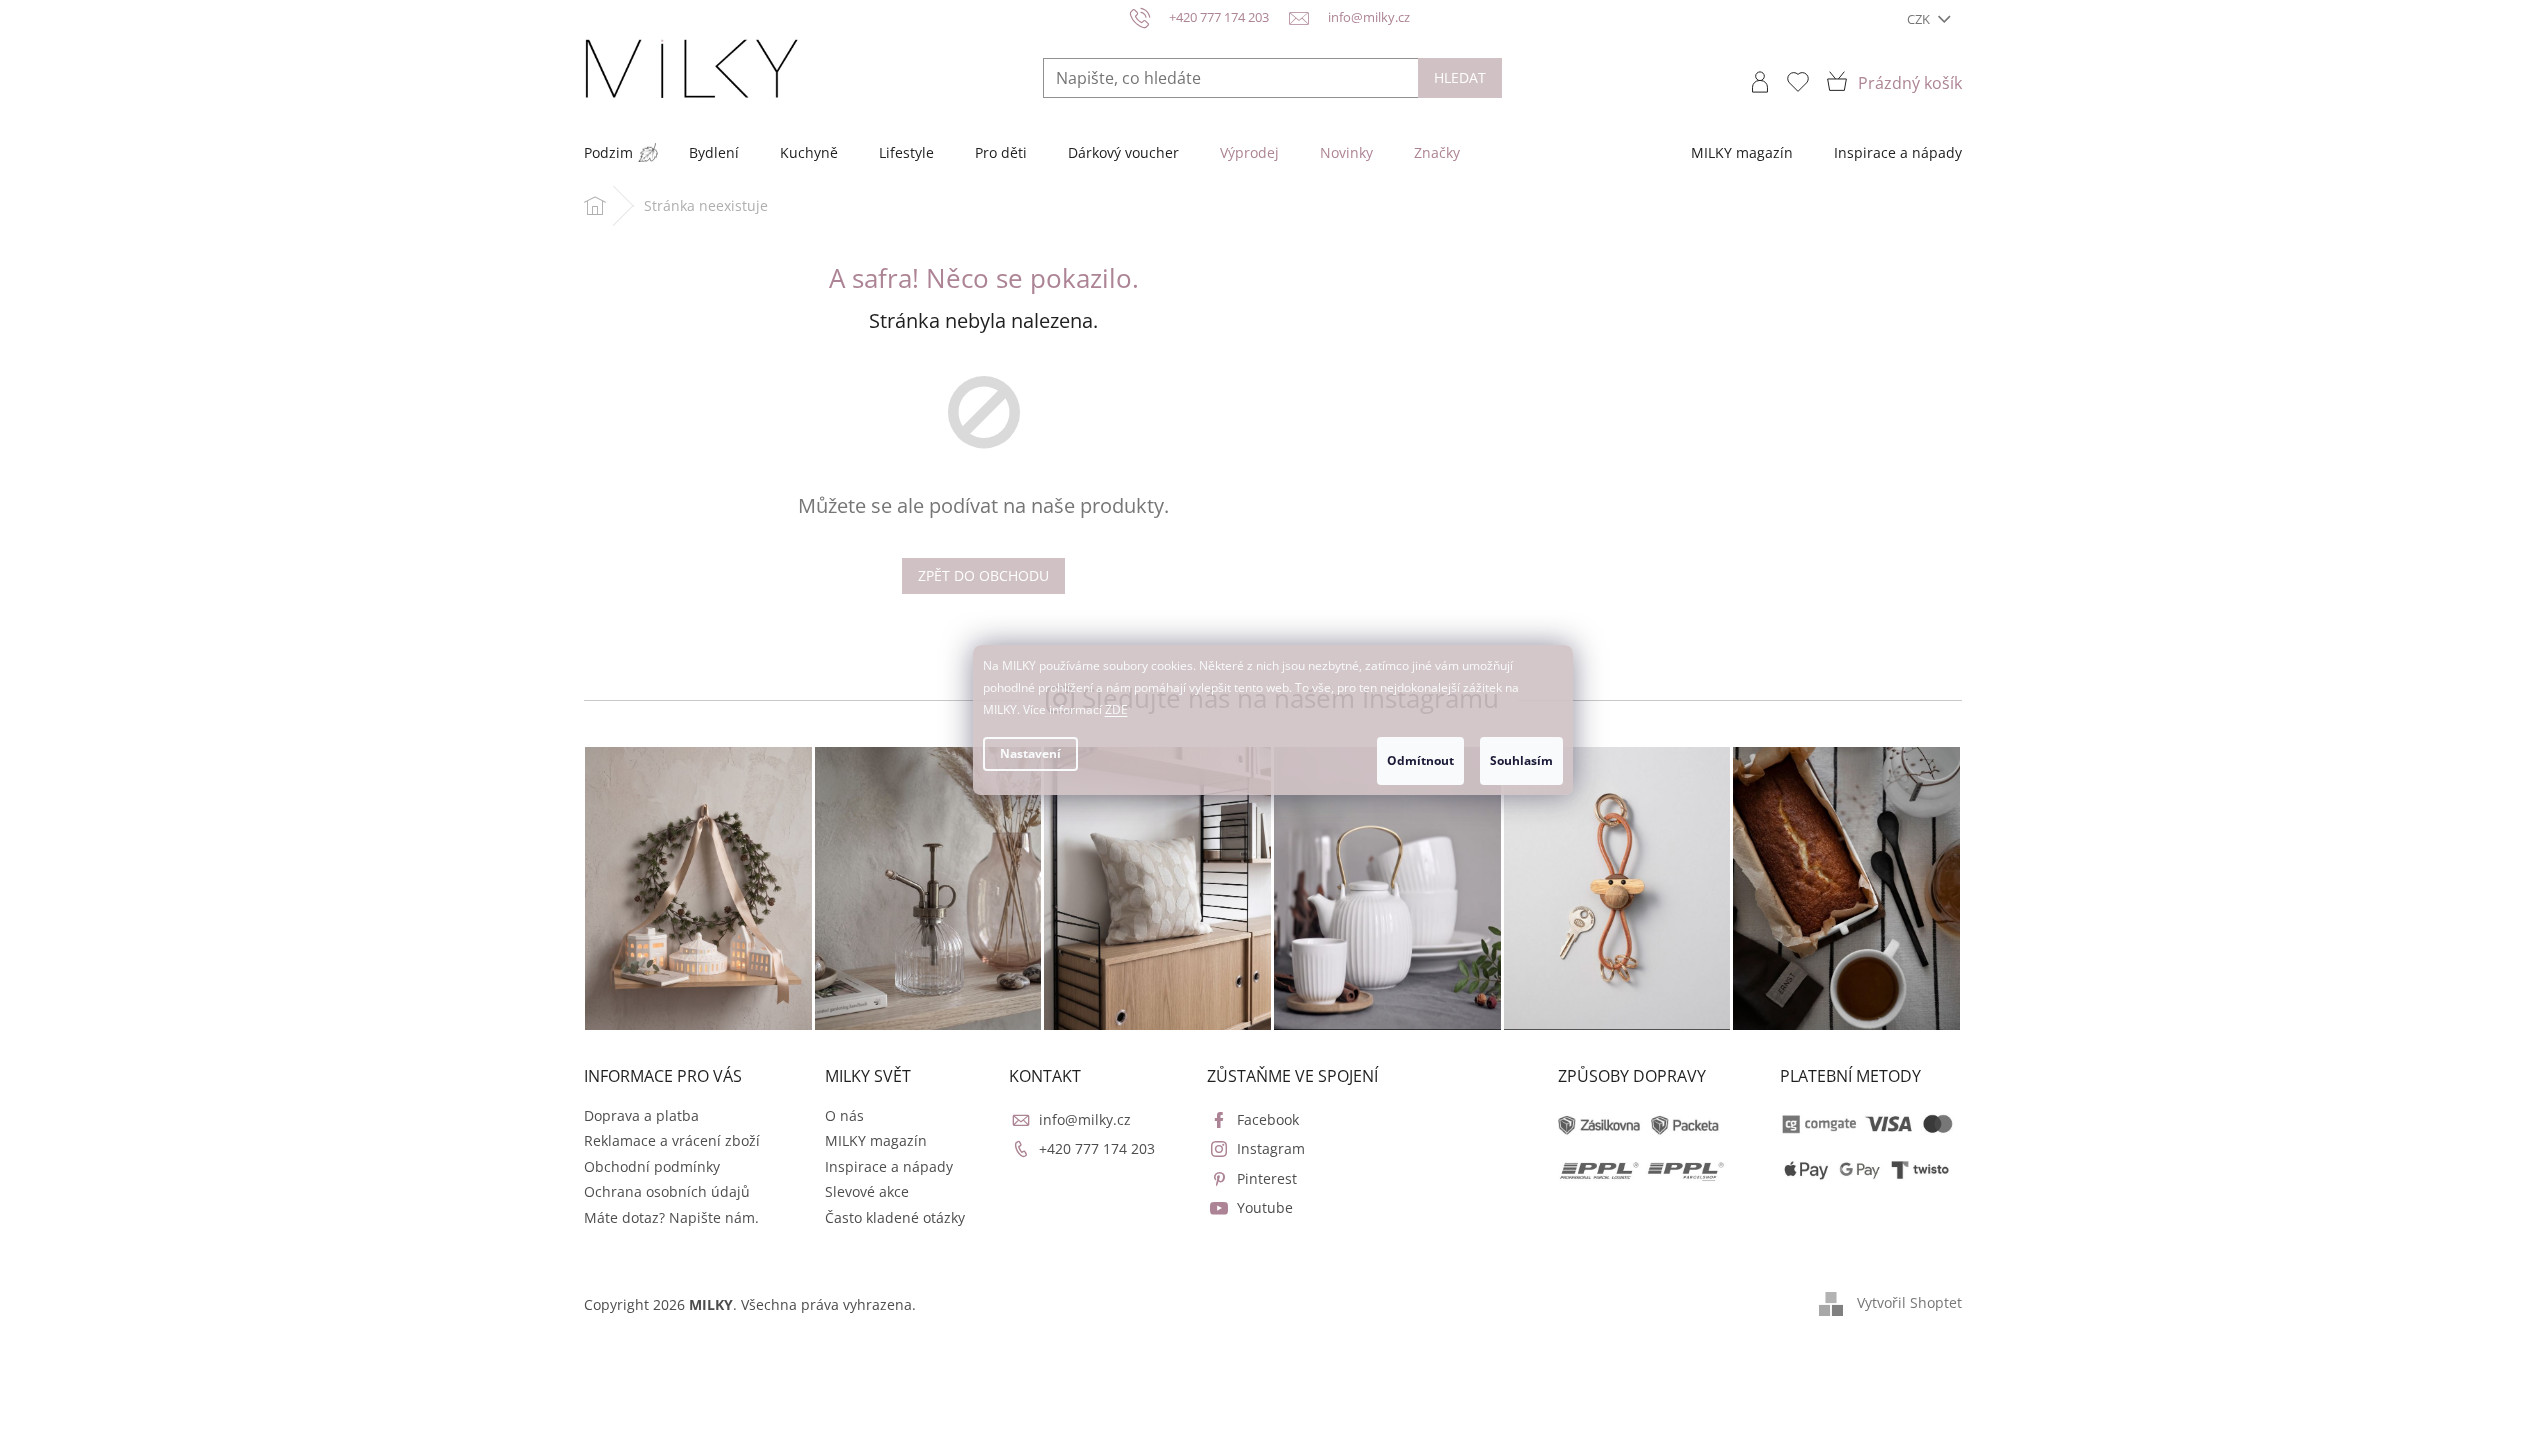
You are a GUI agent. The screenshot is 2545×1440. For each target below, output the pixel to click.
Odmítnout (1420, 760)
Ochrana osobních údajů (667, 1191)
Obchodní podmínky (652, 1166)
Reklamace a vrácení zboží (672, 1140)
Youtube (1265, 1207)
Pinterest (1267, 1178)
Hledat (1460, 77)
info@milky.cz (1085, 1119)
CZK (1920, 19)
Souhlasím (1521, 760)
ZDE (1116, 709)
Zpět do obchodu (983, 575)
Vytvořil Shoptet (1909, 1302)
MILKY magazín (876, 1140)
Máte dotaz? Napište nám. (671, 1217)
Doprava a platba (641, 1115)
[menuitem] (608, 153)
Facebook (1268, 1119)
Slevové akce (867, 1191)
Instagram (1271, 1148)
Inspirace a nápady (889, 1166)
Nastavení (1030, 753)
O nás (844, 1115)
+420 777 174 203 (1097, 1148)
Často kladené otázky (895, 1217)
